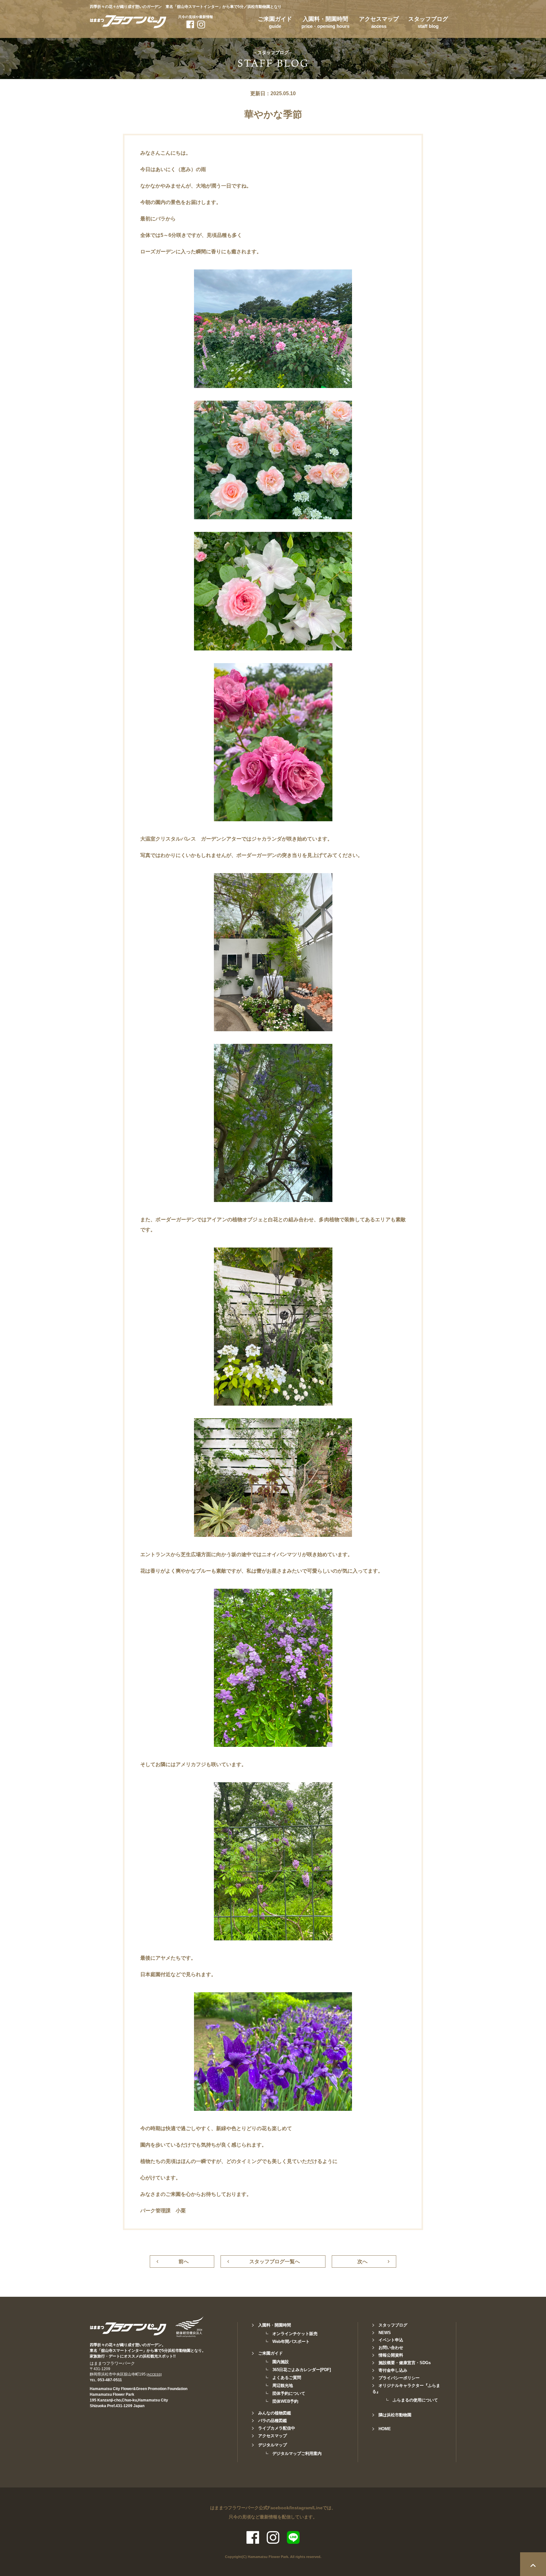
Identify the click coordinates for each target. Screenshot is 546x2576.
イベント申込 (391, 2340)
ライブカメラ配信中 (277, 2428)
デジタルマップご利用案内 (297, 2453)
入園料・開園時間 (325, 22)
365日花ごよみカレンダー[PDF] (302, 2370)
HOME (385, 2429)
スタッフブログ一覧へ (275, 2262)
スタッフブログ (428, 22)
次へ (362, 2262)
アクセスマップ (379, 22)
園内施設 (281, 2362)
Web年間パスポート (291, 2342)
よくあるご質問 (287, 2378)
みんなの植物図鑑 (275, 2413)
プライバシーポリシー (399, 2378)
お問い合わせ (391, 2348)
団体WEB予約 (285, 2401)
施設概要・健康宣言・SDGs (405, 2363)
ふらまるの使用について (415, 2400)
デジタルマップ (273, 2445)
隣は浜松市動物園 (395, 2415)
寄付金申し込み (393, 2370)
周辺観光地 (283, 2385)
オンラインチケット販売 (295, 2334)
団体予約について (289, 2393)
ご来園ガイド (275, 22)
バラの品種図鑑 (273, 2421)
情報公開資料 (391, 2355)
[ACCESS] (154, 2374)
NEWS (385, 2333)
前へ (184, 2262)
